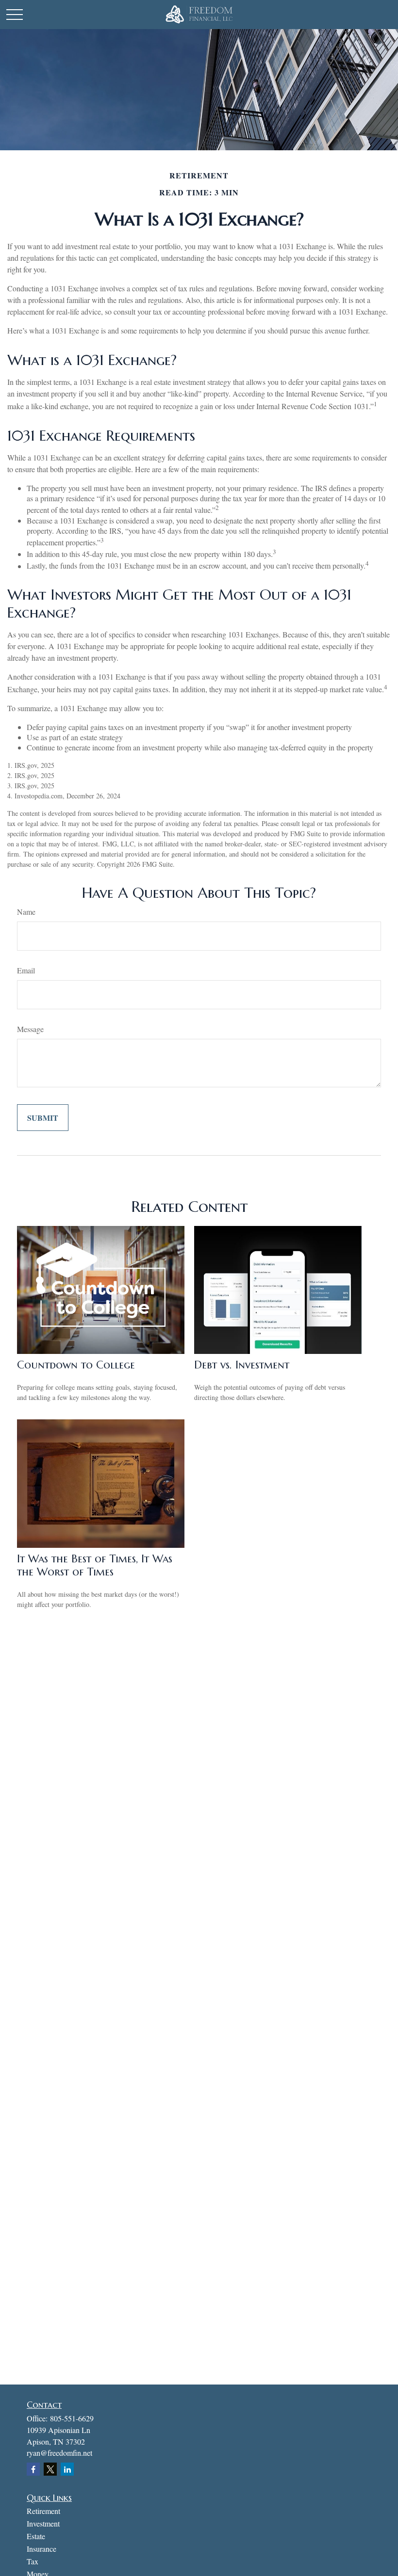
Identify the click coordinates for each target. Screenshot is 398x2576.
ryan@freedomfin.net (59, 2453)
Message (30, 1029)
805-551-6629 (72, 2418)
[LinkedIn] (67, 2469)
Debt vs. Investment (242, 1365)
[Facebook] (33, 2469)
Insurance (41, 2549)
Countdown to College (76, 1365)
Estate (36, 2536)
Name (26, 912)
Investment (43, 2523)
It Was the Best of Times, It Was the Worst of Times (95, 1565)
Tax (33, 2561)
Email (26, 970)
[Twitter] (50, 2469)
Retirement (43, 2511)
